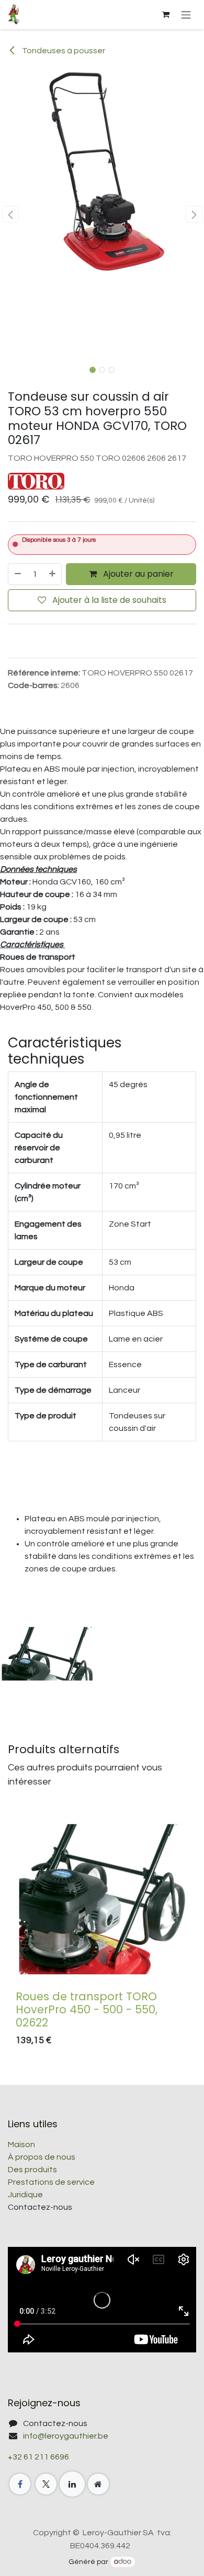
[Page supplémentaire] (98, 2484)
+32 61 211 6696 (38, 2457)
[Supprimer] (17, 574)
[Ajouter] (53, 574)
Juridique (25, 2195)
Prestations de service (51, 2182)
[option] (102, 1933)
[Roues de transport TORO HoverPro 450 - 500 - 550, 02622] (102, 1900)
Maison (21, 2144)
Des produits (32, 2170)
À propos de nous (42, 2157)
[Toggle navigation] (186, 14)
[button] (10, 214)
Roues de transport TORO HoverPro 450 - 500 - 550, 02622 (87, 2009)
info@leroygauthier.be (66, 2436)
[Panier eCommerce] (166, 15)
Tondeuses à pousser (63, 51)
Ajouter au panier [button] (137, 574)
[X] (46, 2484)
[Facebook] (20, 2484)
